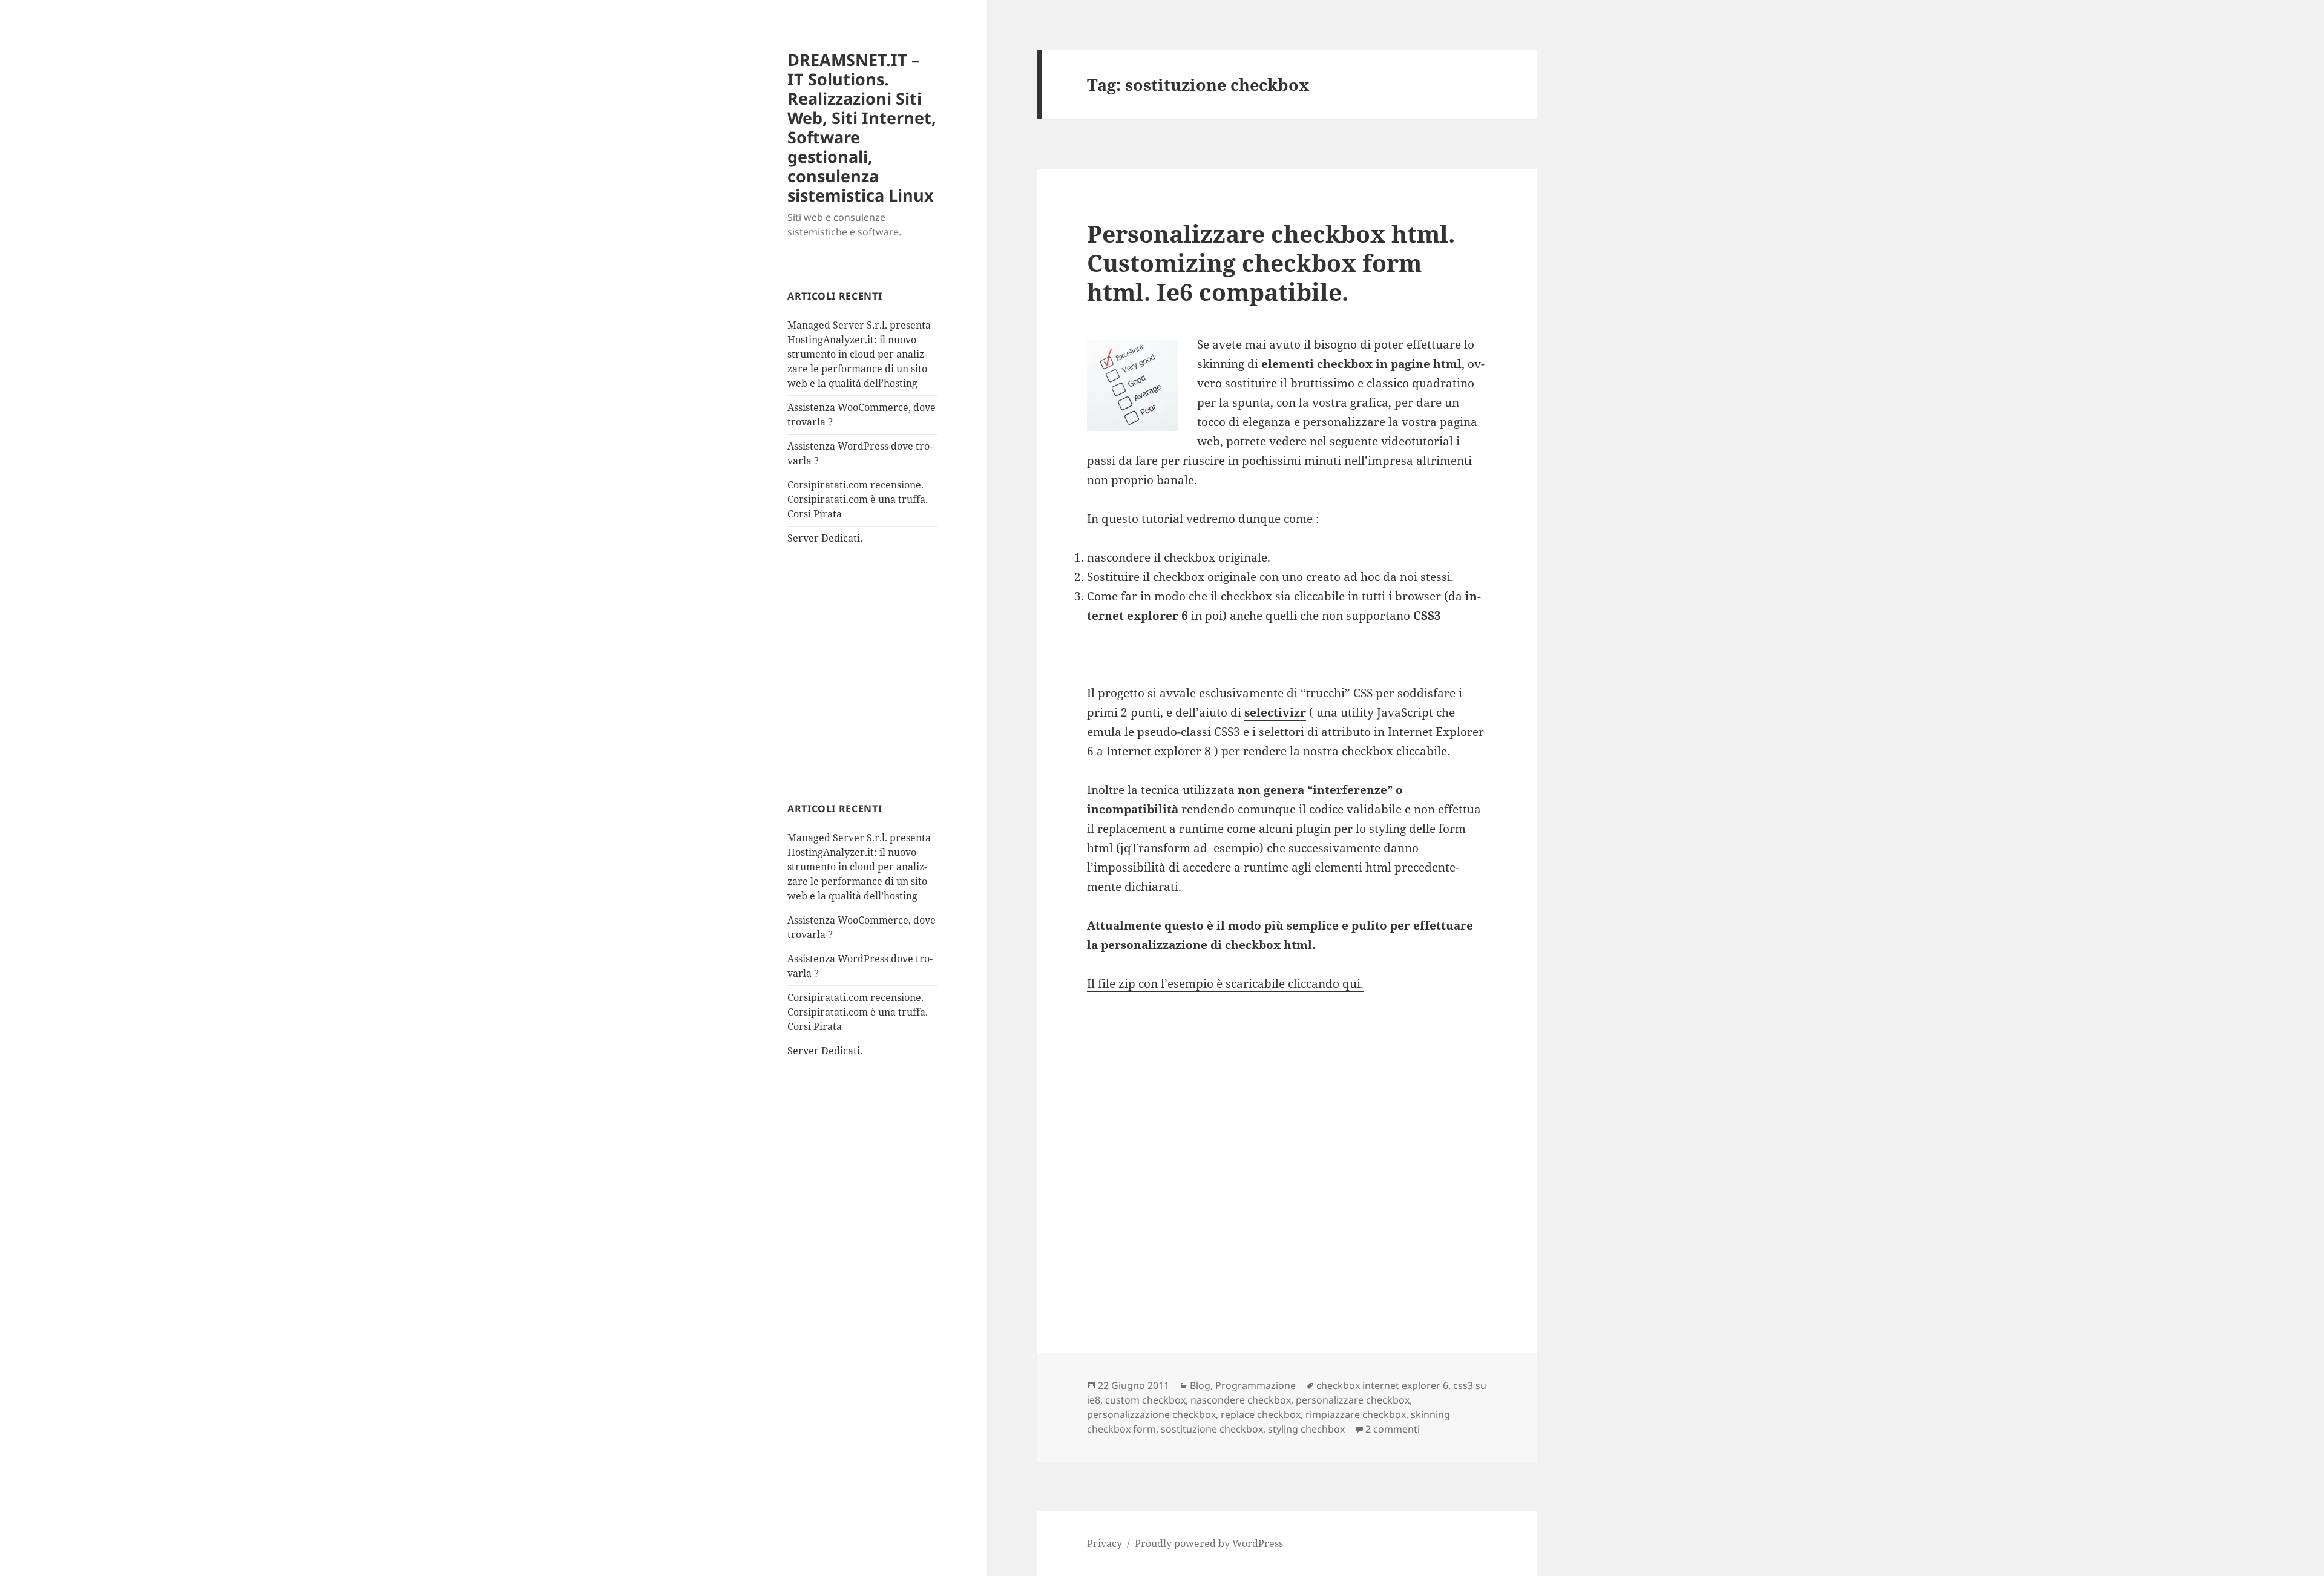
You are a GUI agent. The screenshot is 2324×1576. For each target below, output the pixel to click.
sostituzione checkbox (1212, 1429)
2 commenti (1393, 1429)
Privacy (1105, 1543)
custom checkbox (1145, 1400)
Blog (1200, 1385)
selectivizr (1275, 712)
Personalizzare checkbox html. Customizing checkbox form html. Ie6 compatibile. (1271, 262)
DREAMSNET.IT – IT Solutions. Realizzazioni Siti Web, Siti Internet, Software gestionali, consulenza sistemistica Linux (862, 127)
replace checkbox (1261, 1414)
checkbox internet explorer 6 (1382, 1385)
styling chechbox (1306, 1429)
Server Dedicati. (825, 538)
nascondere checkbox (1241, 1400)
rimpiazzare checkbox (1356, 1414)
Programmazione (1256, 1385)
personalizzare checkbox (1353, 1400)
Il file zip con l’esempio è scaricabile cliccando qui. (1225, 983)
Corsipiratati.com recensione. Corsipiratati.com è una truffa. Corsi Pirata (858, 499)
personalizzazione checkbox (1151, 1414)
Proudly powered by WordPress (1209, 1543)
